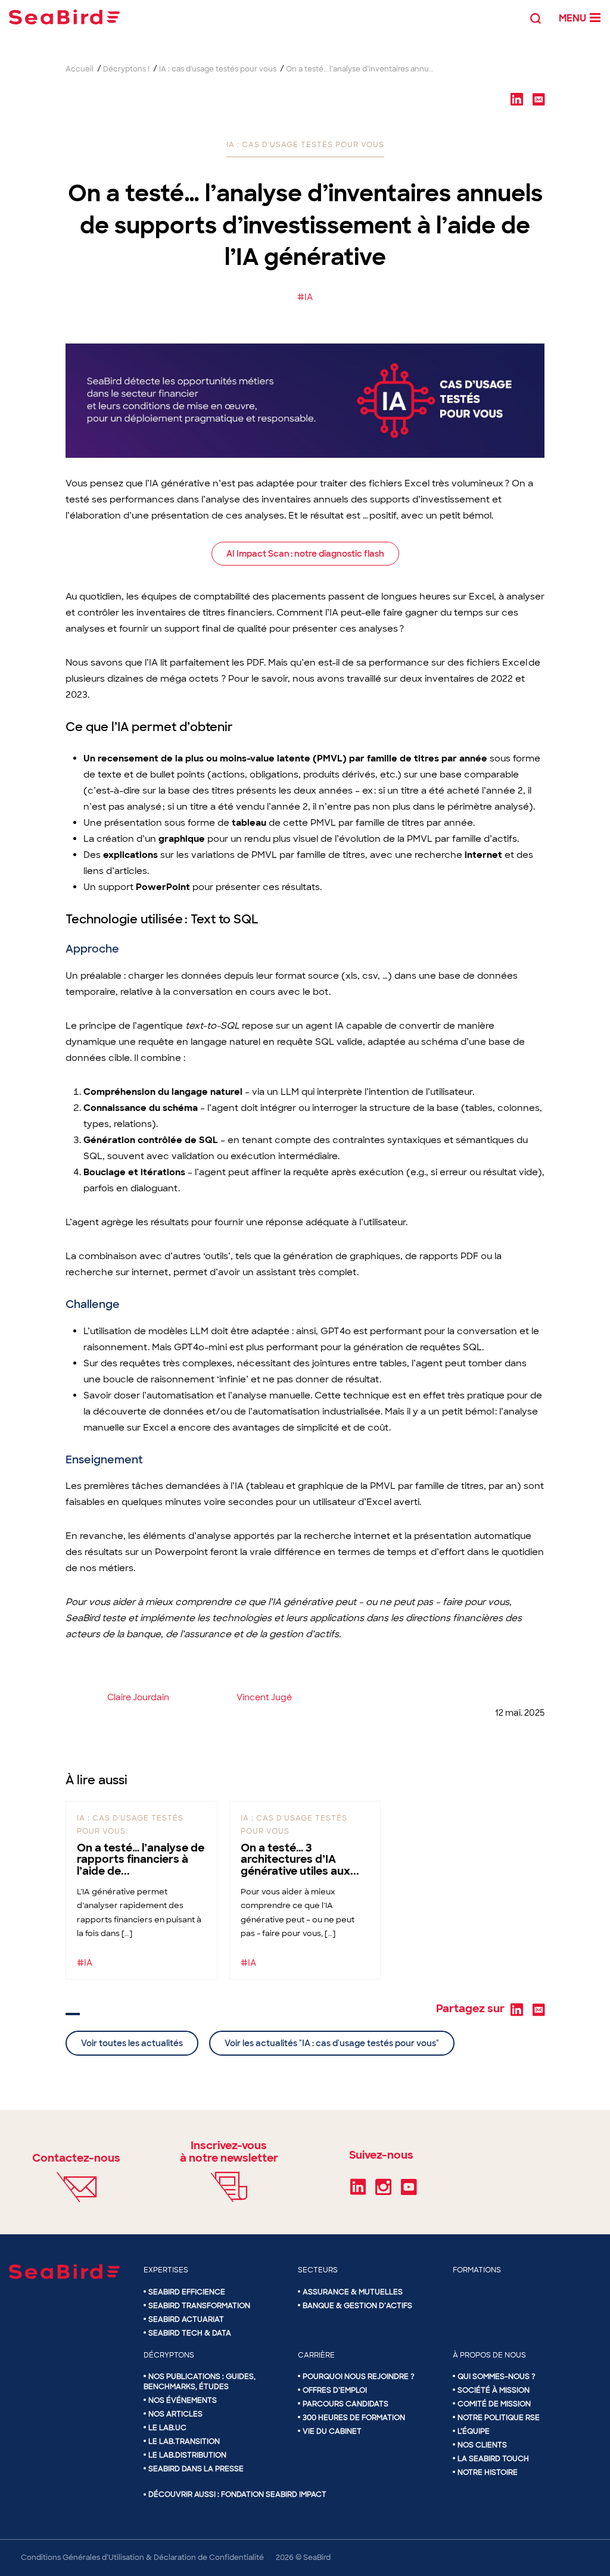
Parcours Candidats (346, 2404)
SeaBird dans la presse (196, 2469)
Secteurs (318, 2270)
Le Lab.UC (167, 2428)
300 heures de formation (354, 2418)
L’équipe (474, 2431)
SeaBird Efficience (187, 2292)
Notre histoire (488, 2472)
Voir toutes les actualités (132, 2043)
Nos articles (175, 2414)
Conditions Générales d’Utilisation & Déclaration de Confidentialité (142, 2558)
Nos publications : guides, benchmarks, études (200, 2382)
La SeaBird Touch (493, 2459)
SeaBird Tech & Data (190, 2333)
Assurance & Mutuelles (353, 2292)
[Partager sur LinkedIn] (516, 99)
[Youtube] (409, 2191)
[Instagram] (383, 2191)
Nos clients (482, 2445)
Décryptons (169, 2355)
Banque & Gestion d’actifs (357, 2306)
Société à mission (494, 2390)
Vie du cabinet (332, 2431)
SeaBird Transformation (199, 2306)
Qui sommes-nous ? (497, 2377)
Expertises (166, 2270)
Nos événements (183, 2400)
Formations (477, 2270)
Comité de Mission (494, 2404)
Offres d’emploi (335, 2390)
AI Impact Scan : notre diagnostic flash (305, 554)
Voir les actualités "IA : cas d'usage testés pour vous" (332, 2043)
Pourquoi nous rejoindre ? (359, 2377)
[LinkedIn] (358, 2191)
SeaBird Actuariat (186, 2319)
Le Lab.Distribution (187, 2455)
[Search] (536, 17)
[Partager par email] (539, 99)
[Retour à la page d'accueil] (64, 17)
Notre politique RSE (499, 2418)
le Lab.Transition (184, 2441)
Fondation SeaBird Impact (274, 2494)
